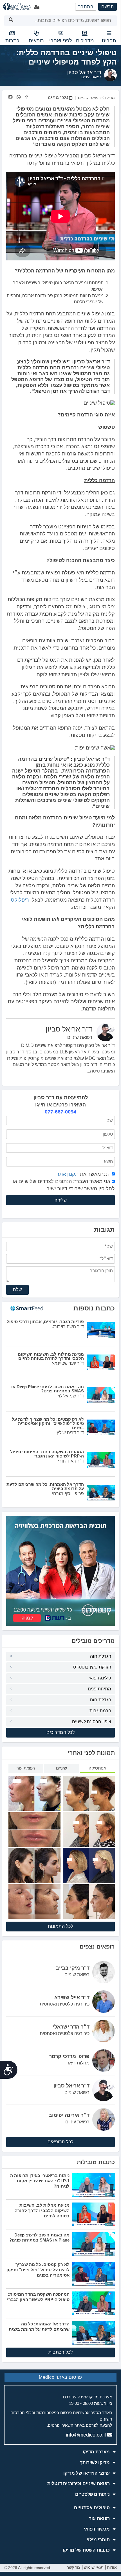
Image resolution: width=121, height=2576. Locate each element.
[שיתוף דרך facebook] (27, 97)
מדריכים (85, 41)
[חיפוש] (11, 21)
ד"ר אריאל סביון (84, 72)
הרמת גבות (100, 1711)
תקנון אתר (68, 1174)
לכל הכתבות (61, 2352)
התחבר (86, 7)
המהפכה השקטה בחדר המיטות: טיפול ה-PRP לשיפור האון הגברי (38, 2297)
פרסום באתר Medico (60, 2377)
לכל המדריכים (60, 1732)
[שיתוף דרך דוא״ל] (10, 97)
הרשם (107, 7)
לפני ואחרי (61, 41)
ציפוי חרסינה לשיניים (92, 1722)
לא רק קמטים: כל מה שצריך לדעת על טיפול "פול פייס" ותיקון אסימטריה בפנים (38, 2270)
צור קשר (74, 2567)
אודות (112, 2567)
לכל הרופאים (60, 2142)
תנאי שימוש (94, 2567)
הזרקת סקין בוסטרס (92, 1667)
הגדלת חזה (101, 1656)
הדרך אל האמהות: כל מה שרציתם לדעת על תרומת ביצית (39, 2327)
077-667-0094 (60, 1112)
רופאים (36, 41)
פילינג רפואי (100, 1678)
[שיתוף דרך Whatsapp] (18, 97)
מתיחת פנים (99, 1689)
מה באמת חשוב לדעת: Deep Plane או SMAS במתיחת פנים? (39, 2238)
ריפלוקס (20, 900)
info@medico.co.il (86, 2435)
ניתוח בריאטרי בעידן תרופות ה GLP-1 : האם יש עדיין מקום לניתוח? (40, 2181)
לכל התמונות (61, 1926)
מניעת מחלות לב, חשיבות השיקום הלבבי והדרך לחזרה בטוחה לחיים (42, 2210)
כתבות (12, 41)
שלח (18, 1290)
